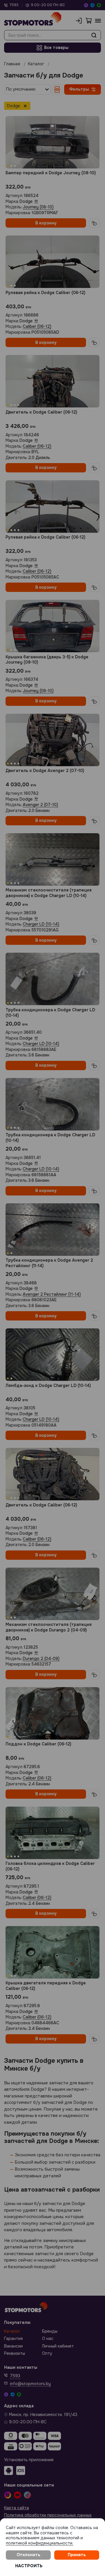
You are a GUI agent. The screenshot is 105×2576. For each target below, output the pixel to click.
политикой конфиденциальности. (40, 2543)
